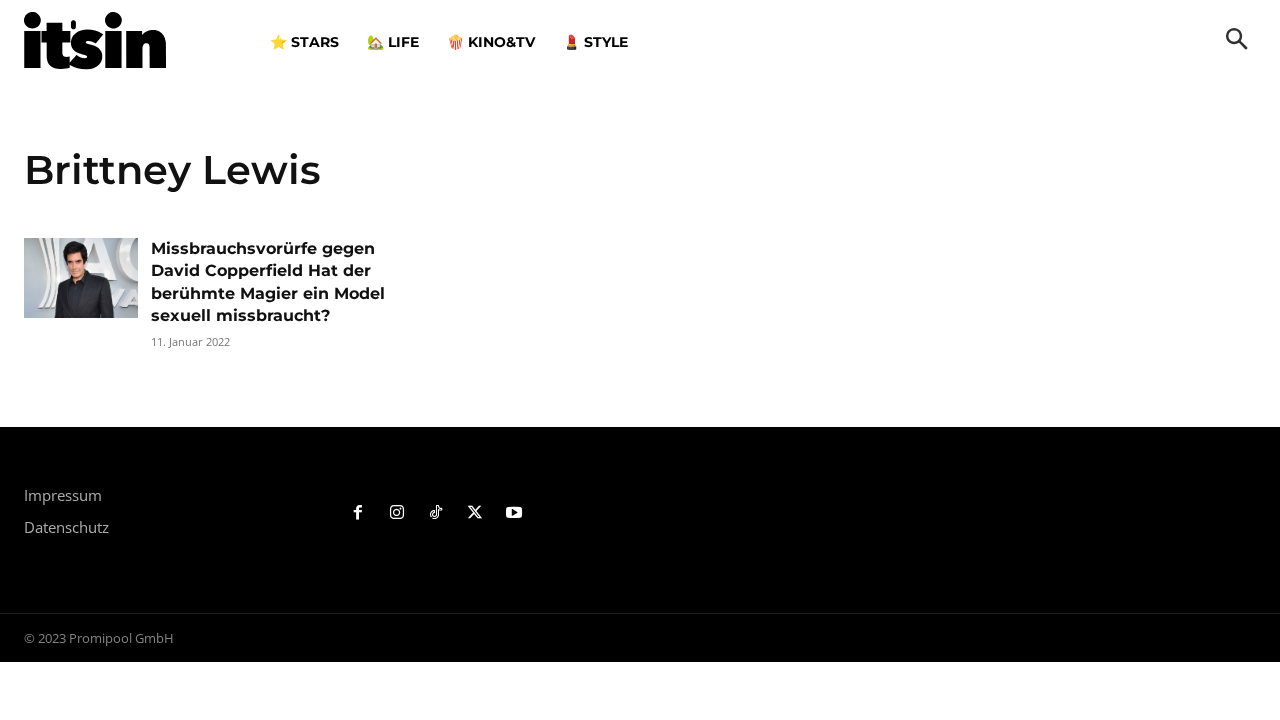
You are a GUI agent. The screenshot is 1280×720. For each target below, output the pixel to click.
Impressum (63, 495)
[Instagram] (397, 513)
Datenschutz (66, 527)
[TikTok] (436, 513)
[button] (1237, 41)
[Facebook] (358, 513)
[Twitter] (474, 513)
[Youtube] (513, 513)
